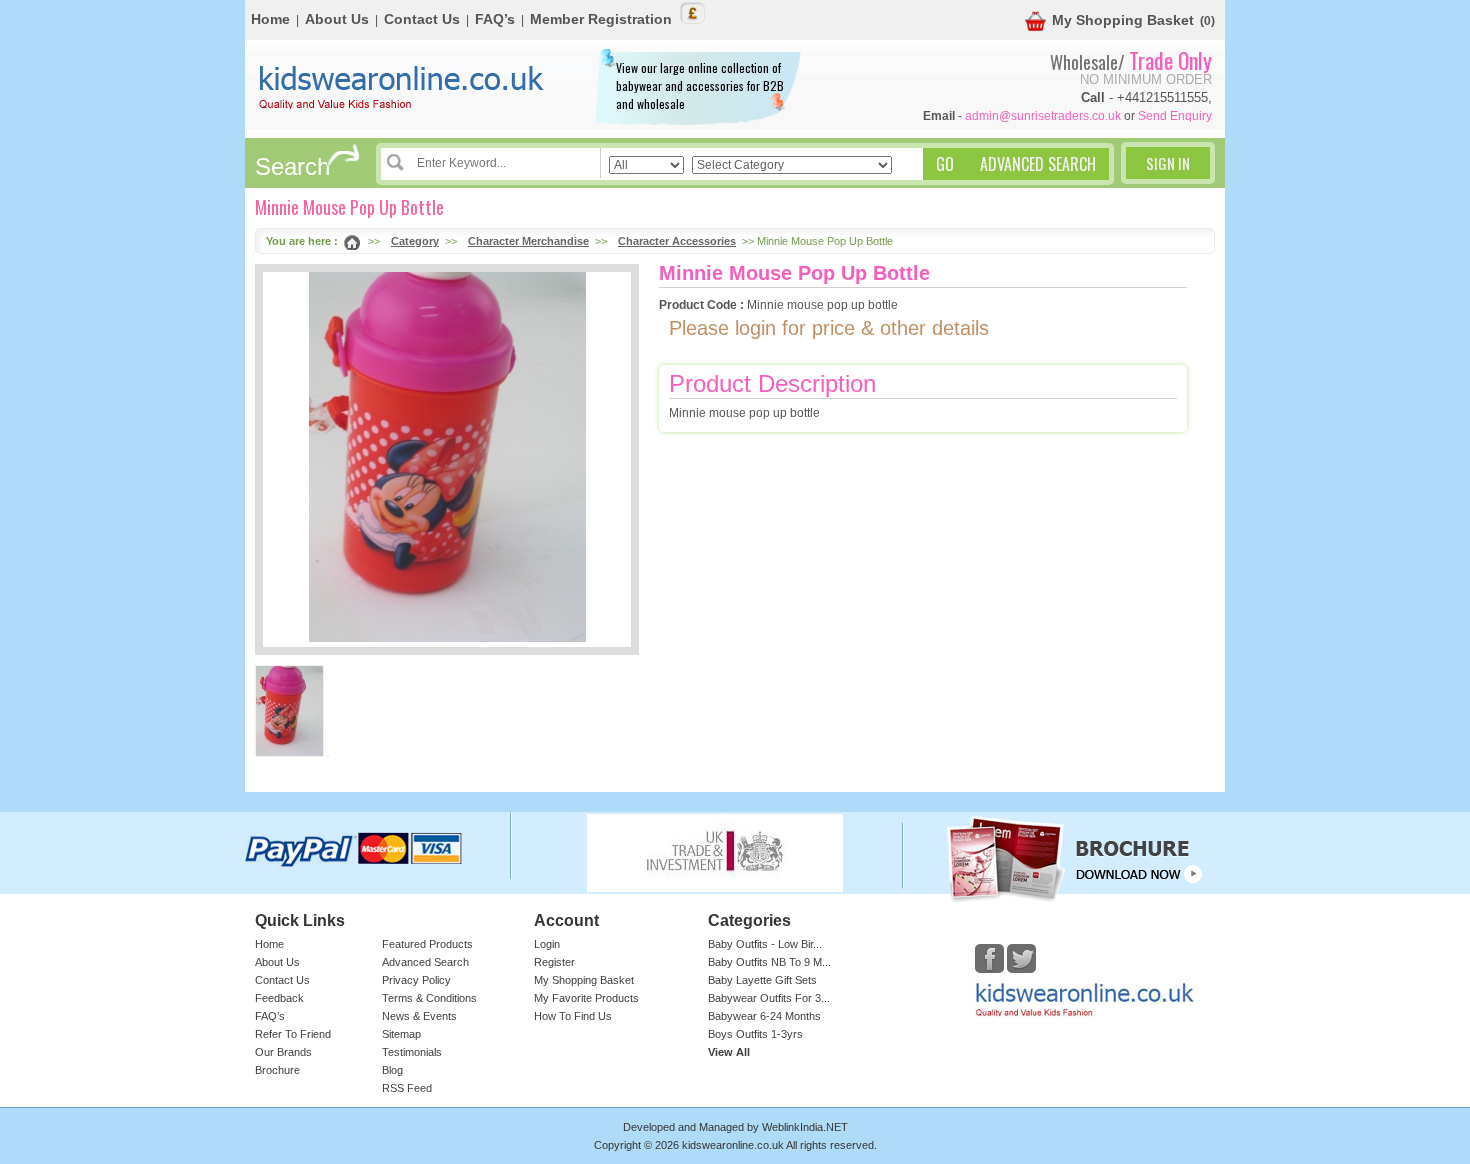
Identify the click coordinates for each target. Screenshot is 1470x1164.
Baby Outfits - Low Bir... (765, 944)
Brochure (277, 1070)
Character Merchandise (528, 241)
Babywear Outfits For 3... (769, 998)
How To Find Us (573, 1016)
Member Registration (601, 19)
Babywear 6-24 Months (764, 1016)
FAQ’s (495, 19)
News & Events (419, 1016)
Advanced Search (425, 962)
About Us (337, 19)
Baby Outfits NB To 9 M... (769, 962)
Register (554, 962)
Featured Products (427, 944)
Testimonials (412, 1052)
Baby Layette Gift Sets (762, 980)
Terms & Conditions (429, 998)
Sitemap (401, 1034)
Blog (392, 1070)
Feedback (279, 998)
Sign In (1168, 163)
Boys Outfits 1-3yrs (755, 1034)
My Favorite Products (586, 998)
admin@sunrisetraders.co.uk (1043, 116)
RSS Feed (407, 1088)
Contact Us (422, 19)
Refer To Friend (293, 1034)
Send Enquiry (1175, 116)
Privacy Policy (416, 980)
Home (270, 19)
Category (415, 241)
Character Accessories (677, 241)
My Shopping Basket (1123, 20)
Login (547, 944)
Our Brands (283, 1052)
